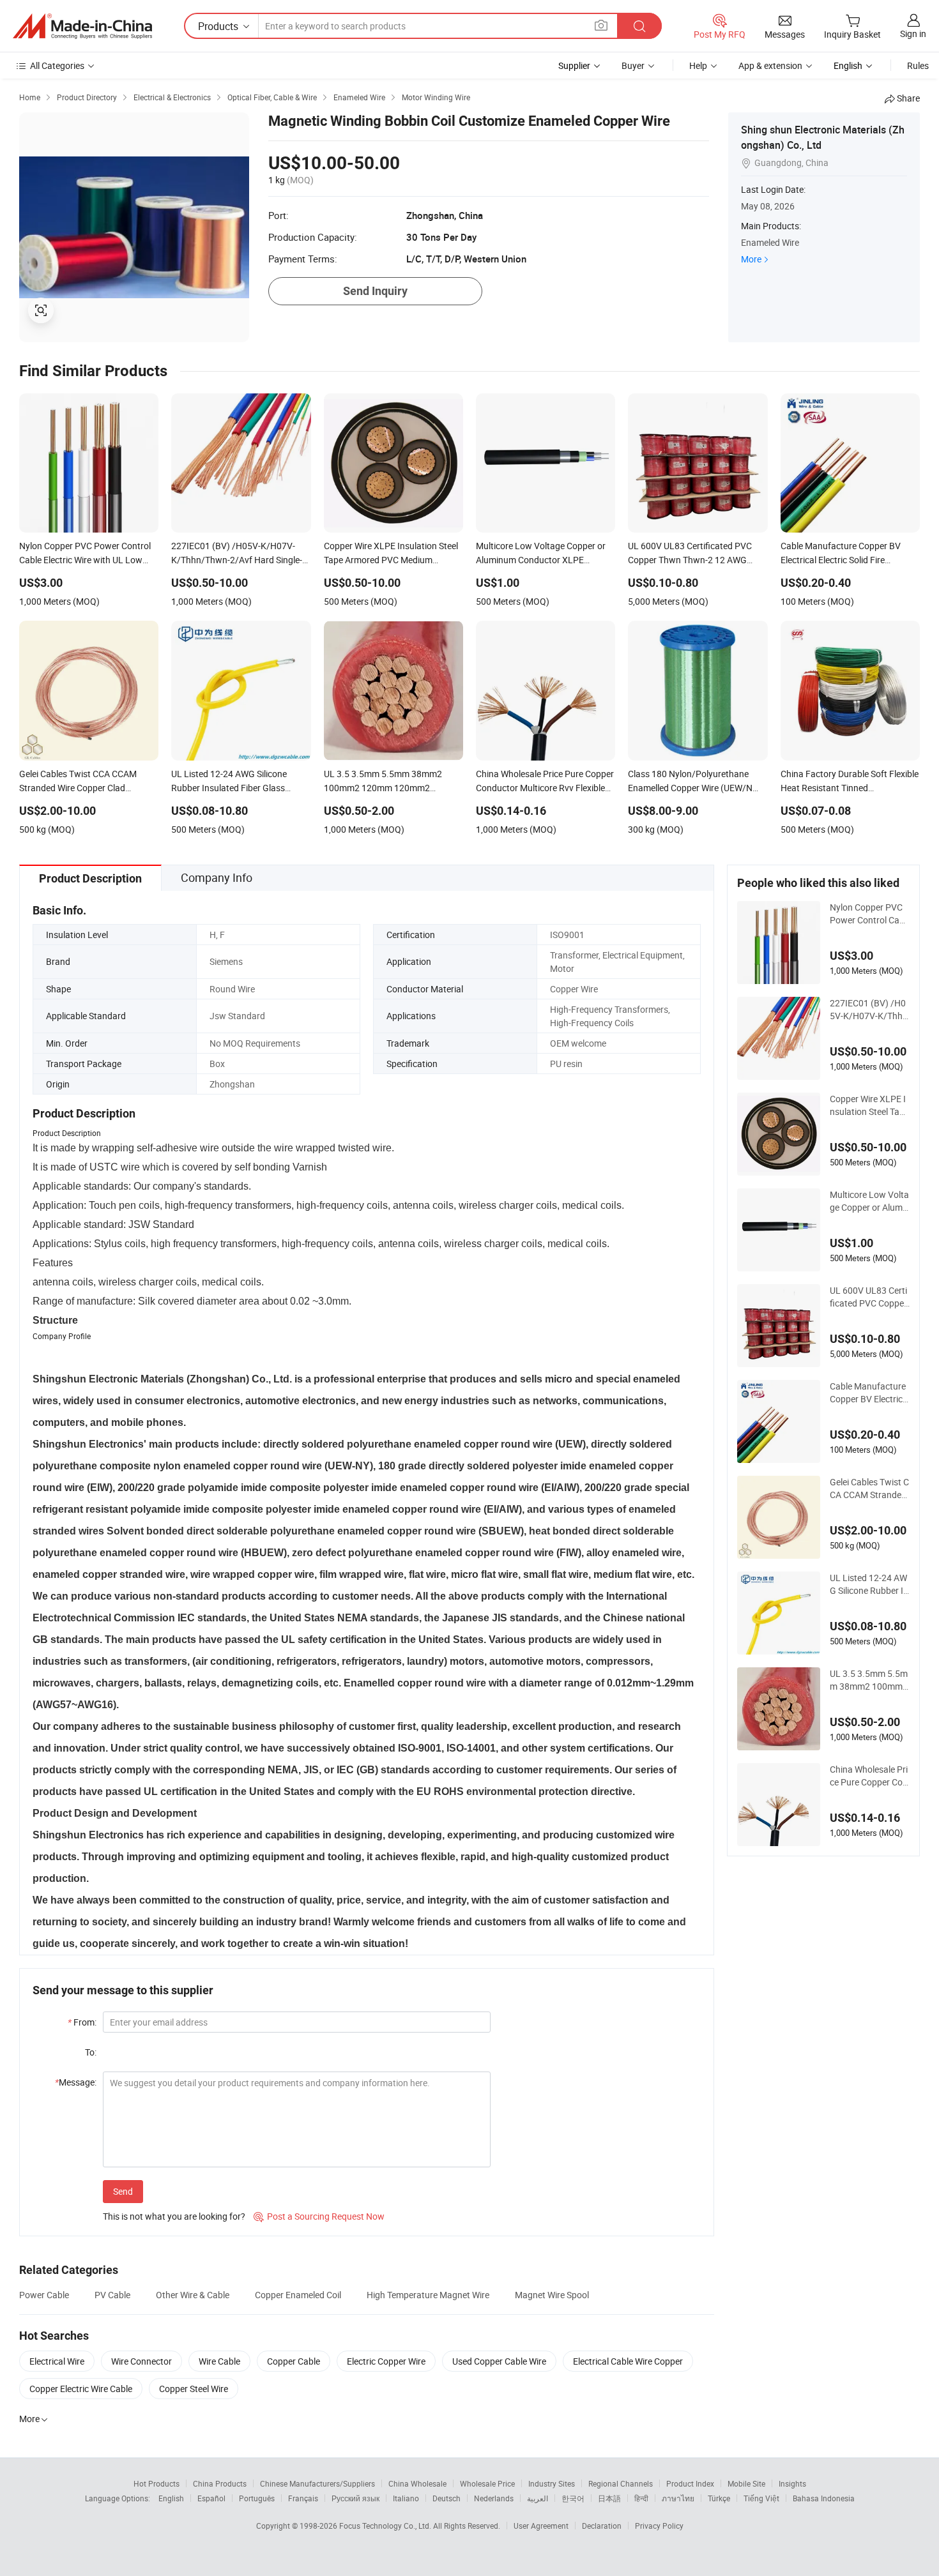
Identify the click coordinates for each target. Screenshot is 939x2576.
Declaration (602, 2526)
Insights (792, 2483)
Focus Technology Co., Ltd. (386, 2526)
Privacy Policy (659, 2526)
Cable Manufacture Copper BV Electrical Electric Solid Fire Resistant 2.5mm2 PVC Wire (870, 1393)
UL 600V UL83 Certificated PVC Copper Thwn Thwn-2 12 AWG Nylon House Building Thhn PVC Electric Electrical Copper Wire (869, 1297)
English (171, 2498)
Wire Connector (141, 2361)
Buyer (633, 65)
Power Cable (44, 2295)
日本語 (609, 2498)
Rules (918, 65)
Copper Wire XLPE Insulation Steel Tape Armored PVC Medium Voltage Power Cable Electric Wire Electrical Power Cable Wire (870, 1105)
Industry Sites (552, 2483)
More (751, 259)
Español (211, 2498)
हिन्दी (641, 2498)
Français (303, 2498)
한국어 (573, 2498)
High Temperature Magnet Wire (428, 2295)
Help (698, 65)
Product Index (690, 2483)
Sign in (913, 34)
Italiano (406, 2498)
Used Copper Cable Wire (499, 2361)
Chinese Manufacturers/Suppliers (317, 2483)
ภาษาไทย (678, 2498)
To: (91, 2052)
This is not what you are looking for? (174, 2216)
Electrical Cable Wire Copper (628, 2361)
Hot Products (156, 2483)
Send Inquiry (375, 291)
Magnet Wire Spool (552, 2295)
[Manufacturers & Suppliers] (82, 26)
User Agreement (541, 2526)
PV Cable (112, 2295)
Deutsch (447, 2498)
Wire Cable (219, 2361)
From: (82, 2022)
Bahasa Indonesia (824, 2498)
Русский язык (355, 2498)
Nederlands (494, 2498)
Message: (76, 2082)
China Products (220, 2483)
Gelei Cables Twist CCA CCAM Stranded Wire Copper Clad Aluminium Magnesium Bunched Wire (869, 1489)
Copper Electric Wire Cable (81, 2389)
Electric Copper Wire (386, 2361)
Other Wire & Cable (193, 2295)
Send (123, 2191)
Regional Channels (621, 2483)
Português (257, 2498)
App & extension (770, 65)
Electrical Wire (57, 2361)
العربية (538, 2498)
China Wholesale (417, 2483)
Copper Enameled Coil (298, 2295)
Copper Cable (294, 2361)
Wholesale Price (487, 2483)
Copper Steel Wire (194, 2389)
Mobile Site (746, 2483)
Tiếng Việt (761, 2498)
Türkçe (719, 2498)
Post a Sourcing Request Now (319, 2216)
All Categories (57, 65)
